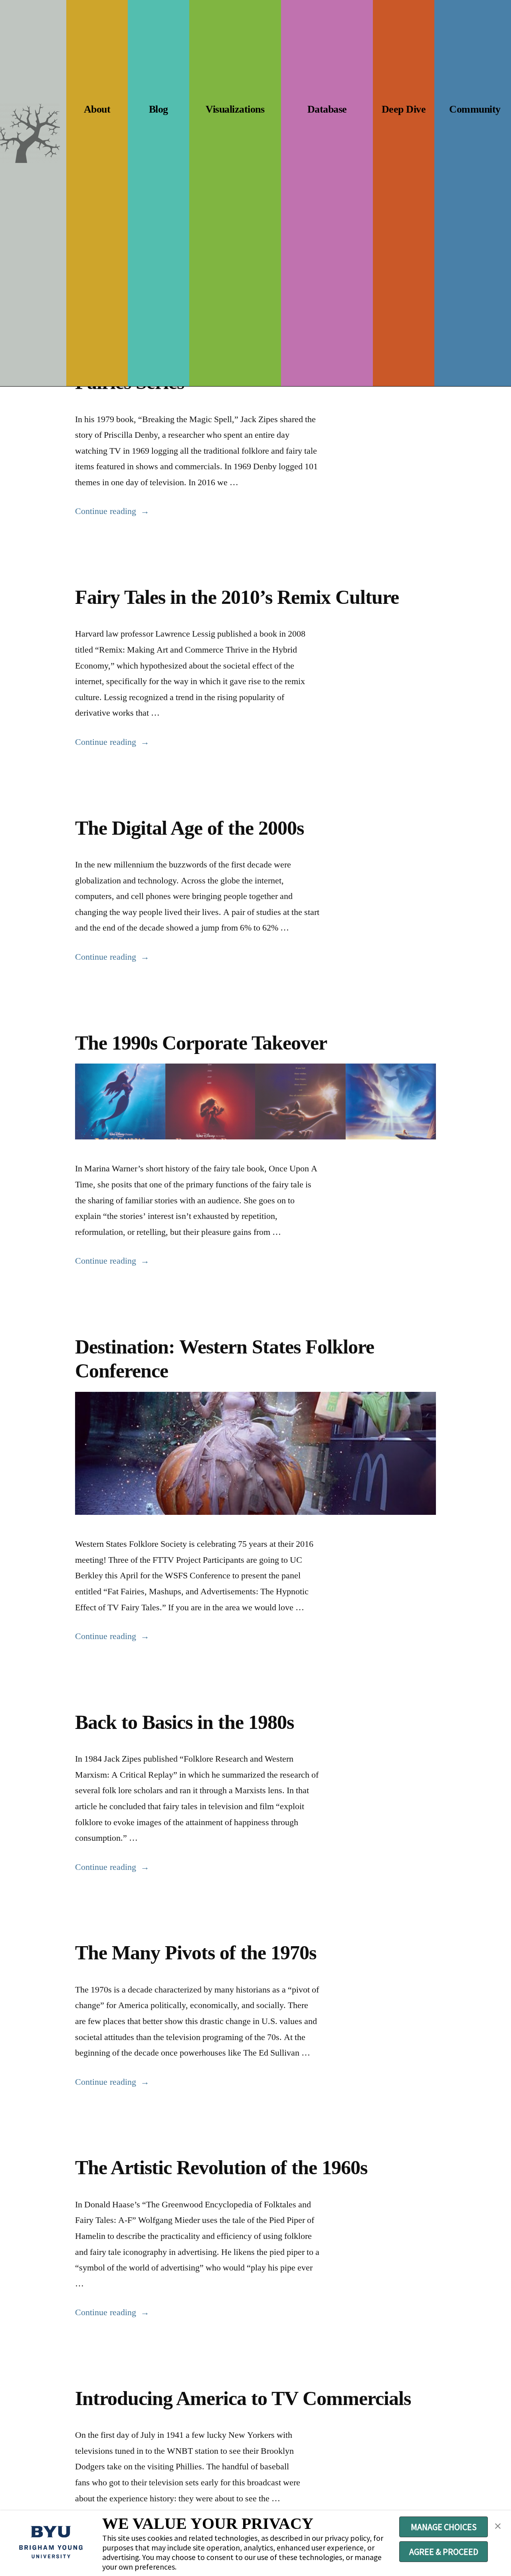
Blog (158, 109)
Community (475, 109)
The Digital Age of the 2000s (189, 828)
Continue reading (112, 511)
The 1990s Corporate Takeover (201, 1043)
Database (327, 109)
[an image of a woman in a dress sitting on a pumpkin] (255, 1454)
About (97, 109)
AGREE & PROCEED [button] (444, 2552)
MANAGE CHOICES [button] (444, 2527)
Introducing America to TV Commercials (243, 2398)
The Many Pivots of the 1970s (196, 1953)
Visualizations (235, 109)
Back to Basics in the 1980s (184, 1722)
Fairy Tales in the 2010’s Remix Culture (237, 597)
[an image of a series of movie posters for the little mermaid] (255, 1101)
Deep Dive (404, 109)
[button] (498, 2526)
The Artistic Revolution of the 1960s (221, 2168)
